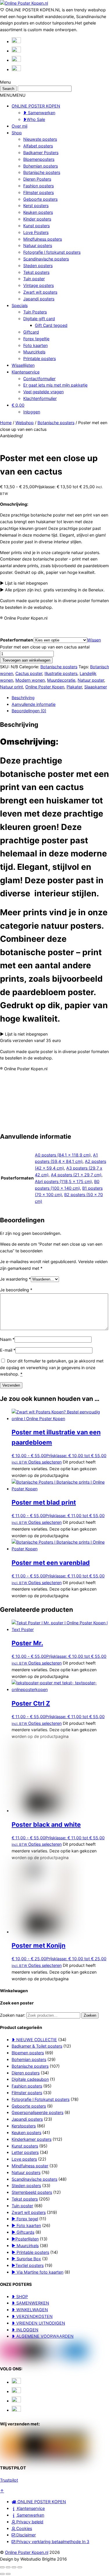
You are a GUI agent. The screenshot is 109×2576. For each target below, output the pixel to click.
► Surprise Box (26, 2259)
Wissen (94, 640)
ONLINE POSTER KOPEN (36, 106)
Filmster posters (39, 192)
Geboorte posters (40, 199)
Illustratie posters (61, 673)
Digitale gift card (39, 319)
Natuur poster (91, 680)
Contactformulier (39, 379)
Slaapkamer (96, 687)
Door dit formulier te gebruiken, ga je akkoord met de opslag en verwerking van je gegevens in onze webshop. (52, 1368)
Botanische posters (42, 172)
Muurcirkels (34, 352)
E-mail (8, 1350)
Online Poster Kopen (45, 687)
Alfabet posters (38, 146)
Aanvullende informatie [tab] (34, 704)
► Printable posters (30, 2252)
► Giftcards (23, 2232)
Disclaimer (25, 2535)
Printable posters (40, 358)
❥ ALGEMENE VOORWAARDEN (43, 2336)
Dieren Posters (37, 179)
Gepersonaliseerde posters (37, 2112)
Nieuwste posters (40, 139)
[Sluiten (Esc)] (20, 2567)
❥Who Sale (34, 119)
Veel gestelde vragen (43, 392)
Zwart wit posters (40, 292)
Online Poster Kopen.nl (27, 2552)
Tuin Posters (35, 312)
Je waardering (15, 1279)
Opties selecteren (45, 1462)
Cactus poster (29, 673)
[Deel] (14, 2567)
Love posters (24, 2159)
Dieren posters (26, 2073)
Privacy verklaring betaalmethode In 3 (52, 2541)
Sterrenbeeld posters (32, 2192)
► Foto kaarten (26, 2225)
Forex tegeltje (36, 339)
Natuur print (11, 687)
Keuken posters (38, 212)
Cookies (24, 2528)
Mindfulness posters (43, 239)
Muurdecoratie (61, 680)
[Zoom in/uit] (2, 2567)
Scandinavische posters (46, 259)
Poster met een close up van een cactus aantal (45, 647)
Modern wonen (30, 680)
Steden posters (38, 266)
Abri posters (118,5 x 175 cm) (63, 1181)
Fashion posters (39, 186)
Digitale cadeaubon (30, 2079)
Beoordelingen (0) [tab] (29, 711)
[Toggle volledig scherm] (8, 2567)
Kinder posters (37, 219)
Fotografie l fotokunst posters (52, 252)
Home (6, 423)
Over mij (19, 126)
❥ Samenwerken (39, 113)
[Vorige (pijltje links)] (2, 2574)
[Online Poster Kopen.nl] (24, 3)
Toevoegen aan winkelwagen (26, 660)
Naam (7, 1339)
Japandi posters (39, 299)
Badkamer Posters (41, 152)
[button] (13, 95)
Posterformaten (17, 640)
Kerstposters (24, 2126)
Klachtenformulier (40, 398)
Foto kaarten (35, 345)
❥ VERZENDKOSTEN (32, 2316)
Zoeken (90, 2015)
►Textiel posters (28, 2265)
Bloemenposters (39, 159)
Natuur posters (38, 245)
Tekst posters (36, 272)
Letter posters (25, 2152)
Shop (17, 133)
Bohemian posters (41, 166)
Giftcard (31, 332)
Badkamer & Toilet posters (37, 2046)
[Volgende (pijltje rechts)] (8, 2574)
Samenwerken (30, 2515)
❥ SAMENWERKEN (30, 2303)
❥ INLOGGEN (25, 2330)
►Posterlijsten (25, 2239)
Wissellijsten (23, 365)
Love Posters (36, 232)
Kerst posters (36, 206)
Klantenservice (26, 372)
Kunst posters (36, 226)
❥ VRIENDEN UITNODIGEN (38, 2323)
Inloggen (32, 412)
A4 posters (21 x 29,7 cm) (76, 1175)
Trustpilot (9, 2480)
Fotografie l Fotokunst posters (41, 2099)
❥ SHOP (20, 2296)
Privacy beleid (29, 2522)
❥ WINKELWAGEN (30, 2310)
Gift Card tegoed (51, 325)
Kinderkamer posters (32, 2139)
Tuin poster (34, 279)
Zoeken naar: (13, 2015)
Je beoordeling (16, 1290)
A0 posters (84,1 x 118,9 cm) (63, 1155)
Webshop (25, 423)
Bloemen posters (28, 2053)
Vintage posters (39, 285)
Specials (20, 305)
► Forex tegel (25, 2219)
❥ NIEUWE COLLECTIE (34, 2040)
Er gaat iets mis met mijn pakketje (55, 385)
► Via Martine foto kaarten (37, 2272)
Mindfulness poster (30, 2166)
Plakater (74, 687)
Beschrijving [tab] (23, 698)
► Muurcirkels (25, 2246)
